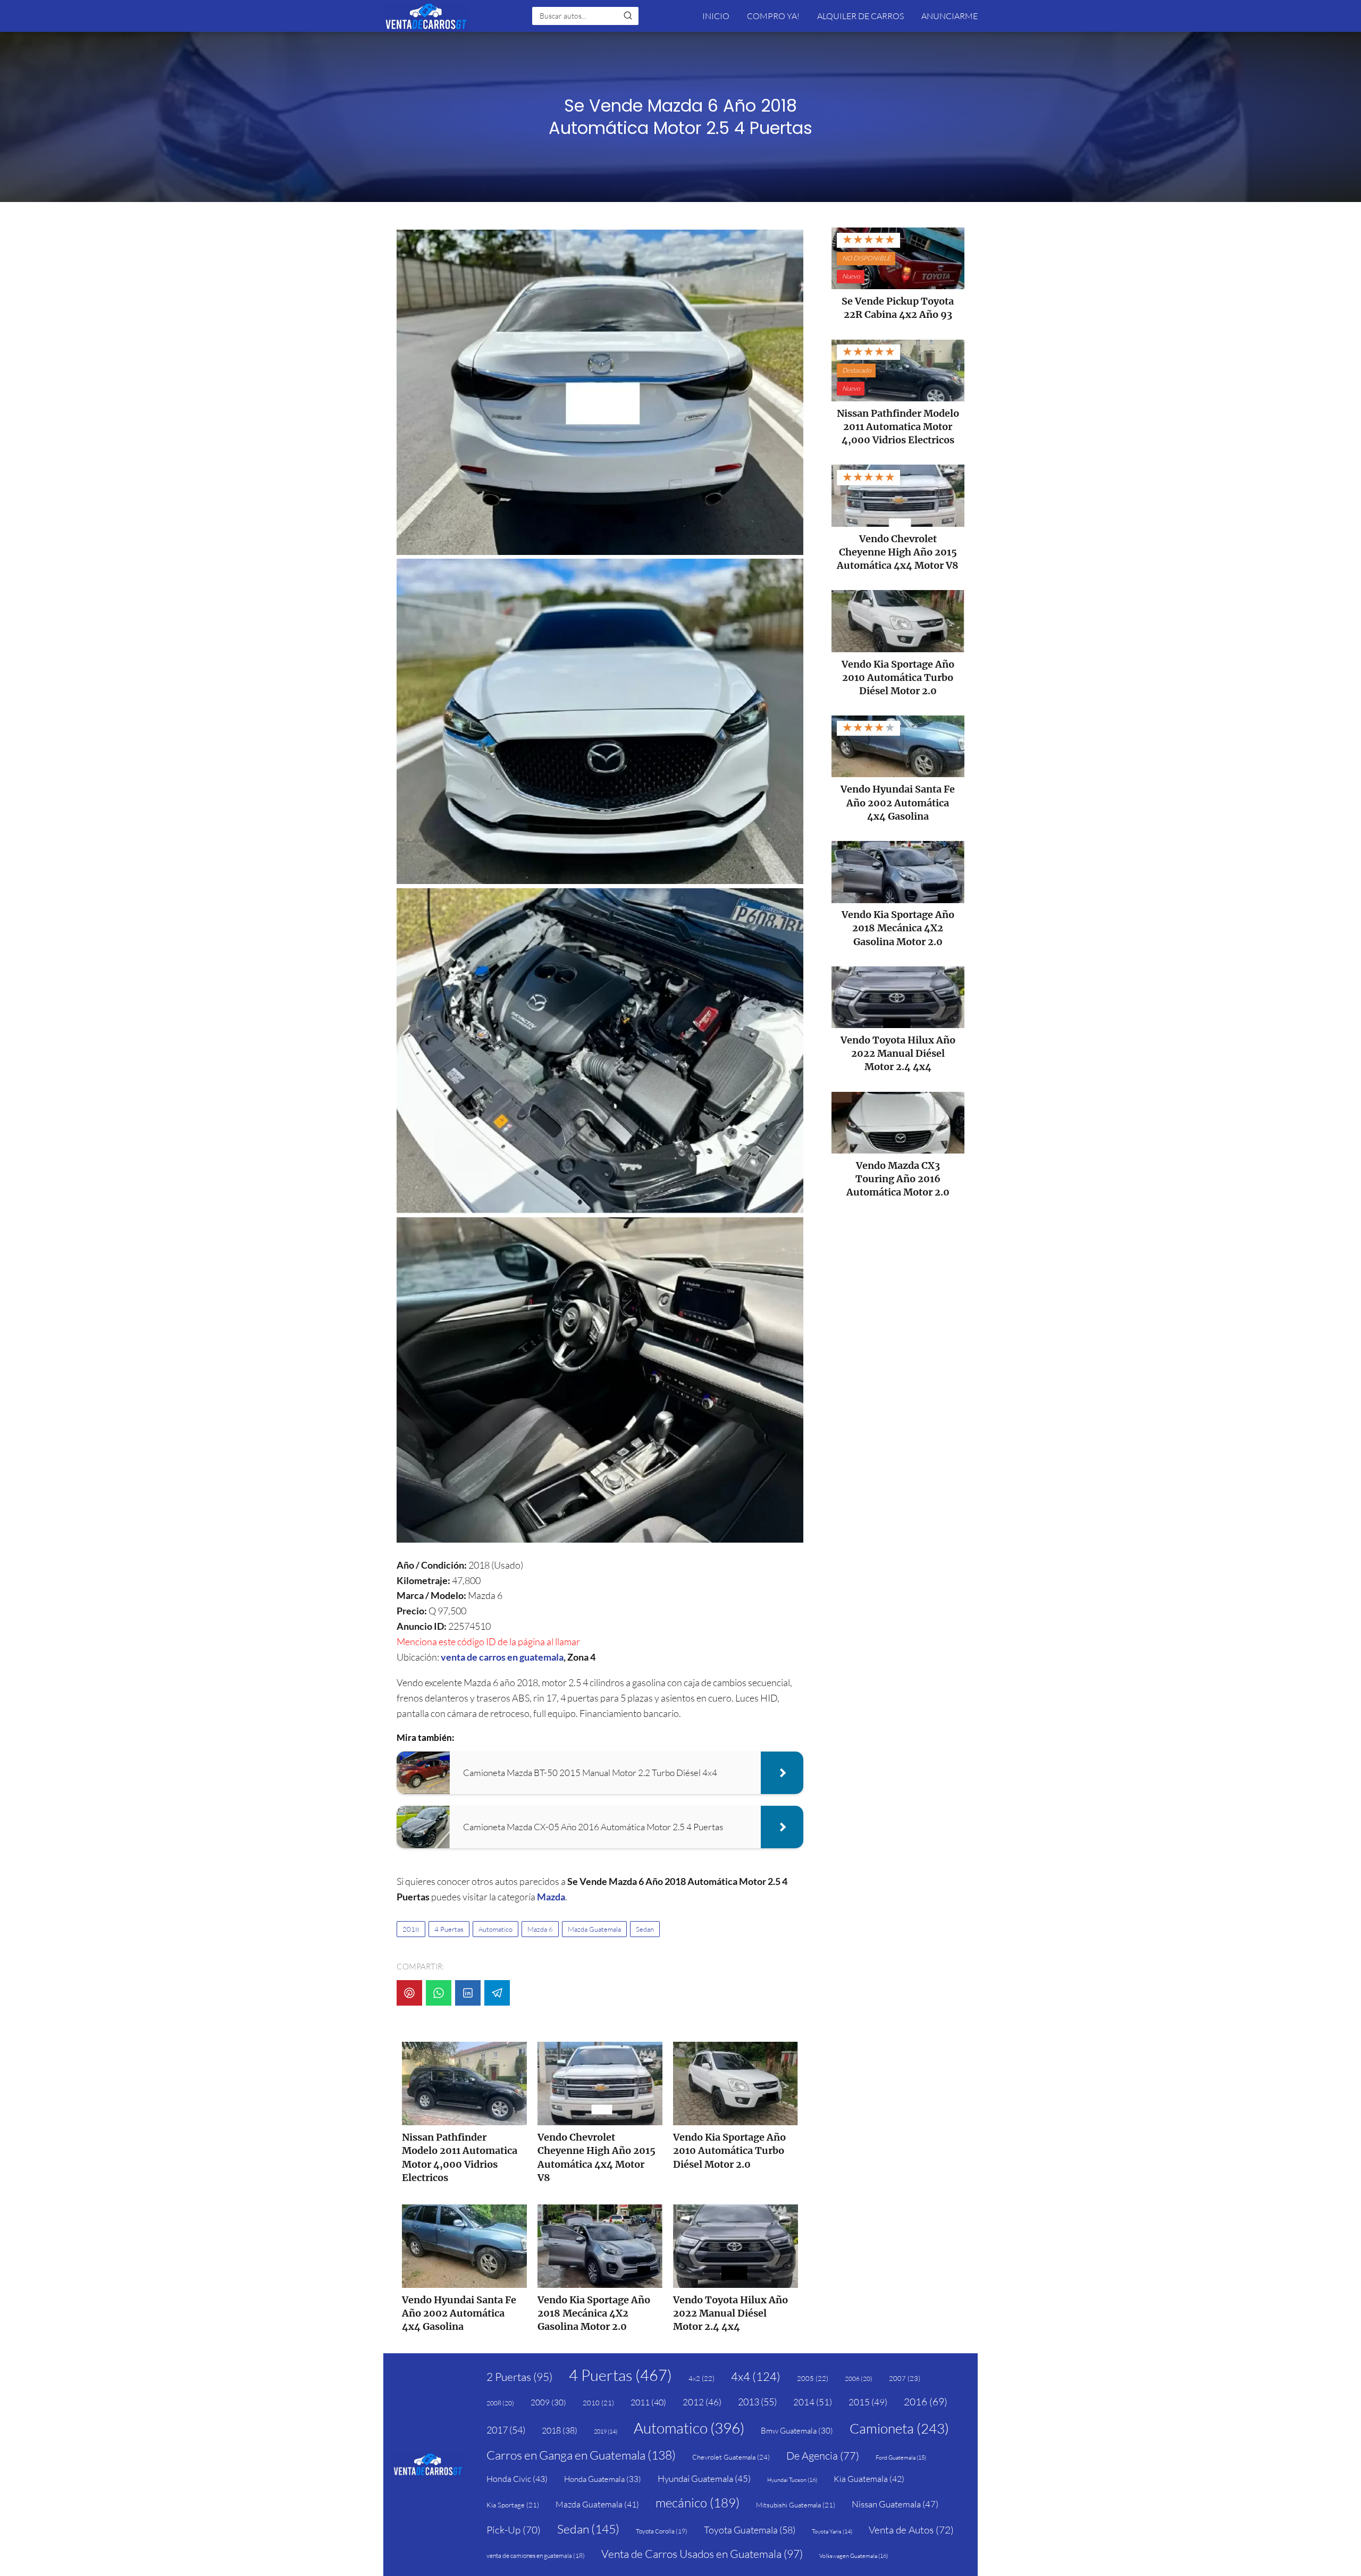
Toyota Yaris (832, 2531)
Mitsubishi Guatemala (796, 2505)
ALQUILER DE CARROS (860, 16)
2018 (411, 1929)
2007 (905, 2378)
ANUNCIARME (950, 16)
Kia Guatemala (869, 2479)
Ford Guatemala (901, 2457)
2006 (859, 2379)
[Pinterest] (409, 1993)
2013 (757, 2402)
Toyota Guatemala (750, 2530)
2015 (868, 2402)
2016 (926, 2402)
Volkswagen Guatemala (854, 2556)
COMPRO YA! (773, 16)
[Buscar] (628, 15)
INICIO (716, 16)
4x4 (756, 2376)
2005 (813, 2378)
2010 (598, 2403)
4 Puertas (449, 1929)
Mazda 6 (540, 1929)
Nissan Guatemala (895, 2504)
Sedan (645, 1929)
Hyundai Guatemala (704, 2478)
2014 (813, 2402)
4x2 (701, 2378)
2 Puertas (519, 2377)
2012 (702, 2402)
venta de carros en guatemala (502, 1657)
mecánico (698, 2503)
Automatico (495, 1929)
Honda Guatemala (603, 2479)
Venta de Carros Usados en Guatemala (702, 2554)
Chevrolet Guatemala (731, 2457)
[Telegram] (497, 1993)
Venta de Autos (911, 2530)
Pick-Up (514, 2530)
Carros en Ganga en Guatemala (581, 2455)
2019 (606, 2431)
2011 (648, 2402)
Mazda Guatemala (594, 1929)
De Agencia (823, 2456)
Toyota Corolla (662, 2531)
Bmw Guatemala (797, 2431)
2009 (548, 2402)
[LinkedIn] (468, 1993)
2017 (506, 2430)
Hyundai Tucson (792, 2480)
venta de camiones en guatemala (536, 2556)
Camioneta (899, 2428)
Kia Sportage (513, 2505)
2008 (500, 2403)
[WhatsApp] (439, 1993)
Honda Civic (517, 2479)
